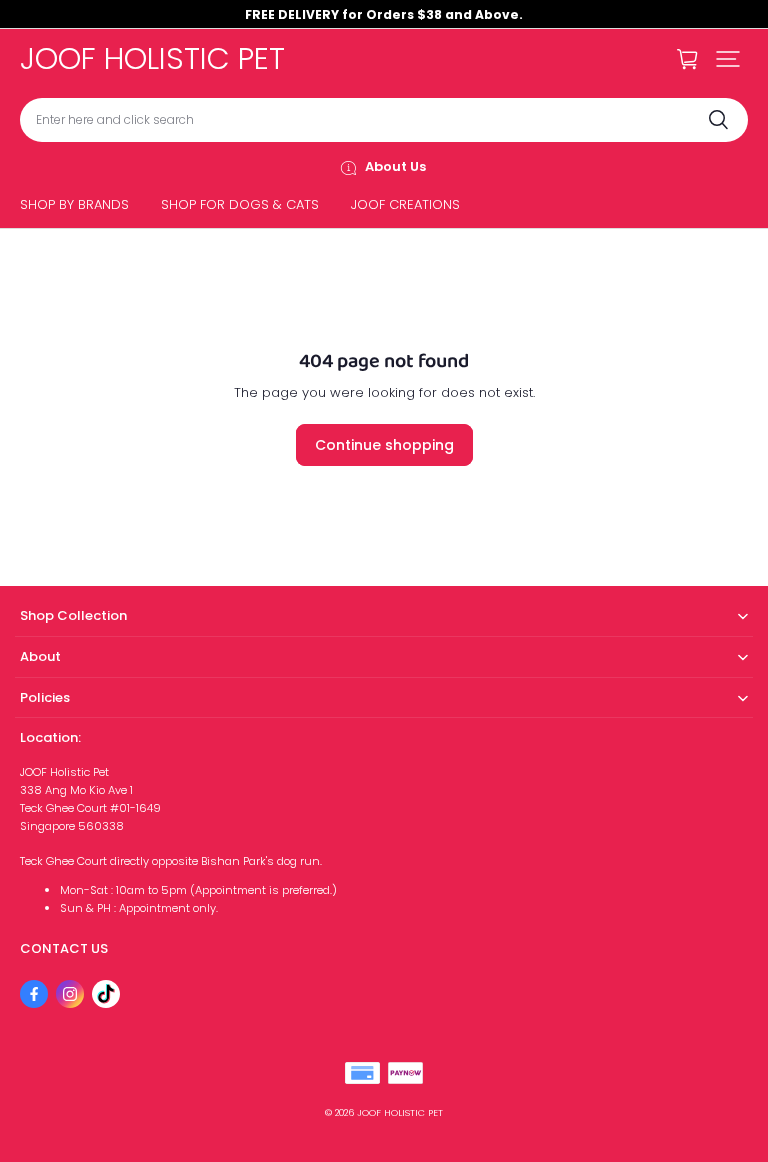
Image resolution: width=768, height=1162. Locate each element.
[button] (728, 59)
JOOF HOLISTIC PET (400, 1112)
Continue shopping (384, 445)
